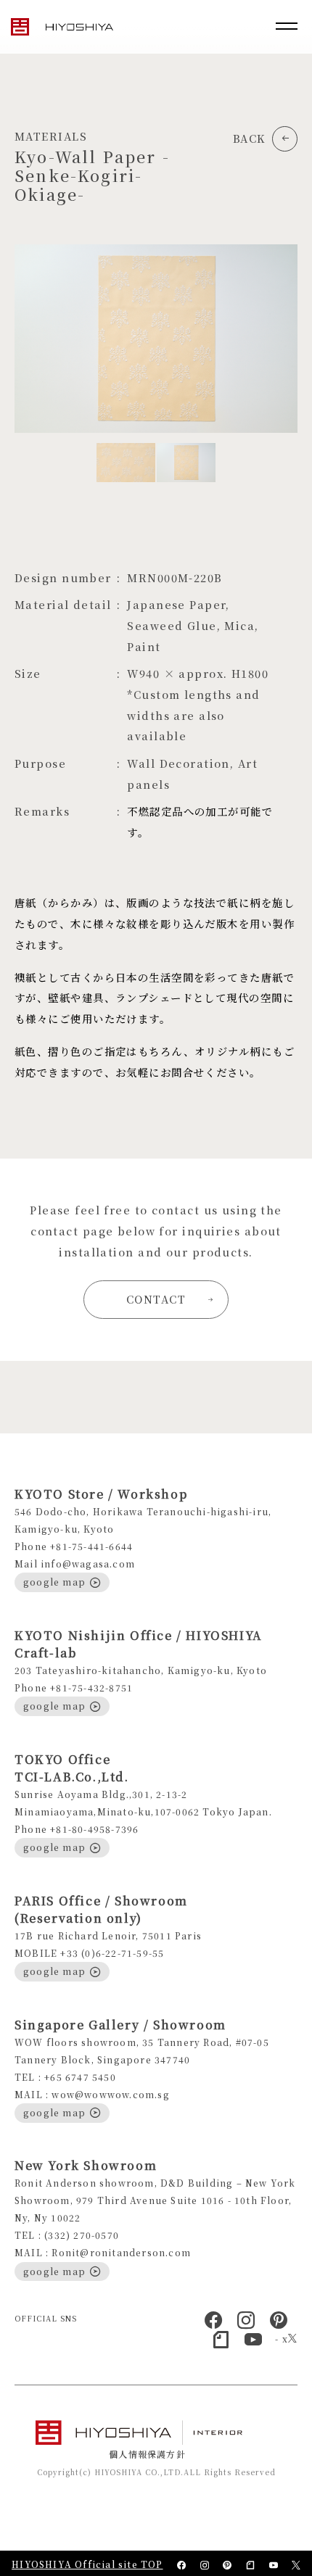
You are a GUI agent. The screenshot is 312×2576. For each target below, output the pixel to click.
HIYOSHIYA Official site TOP (87, 2564)
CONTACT (156, 1299)
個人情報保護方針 (147, 2454)
